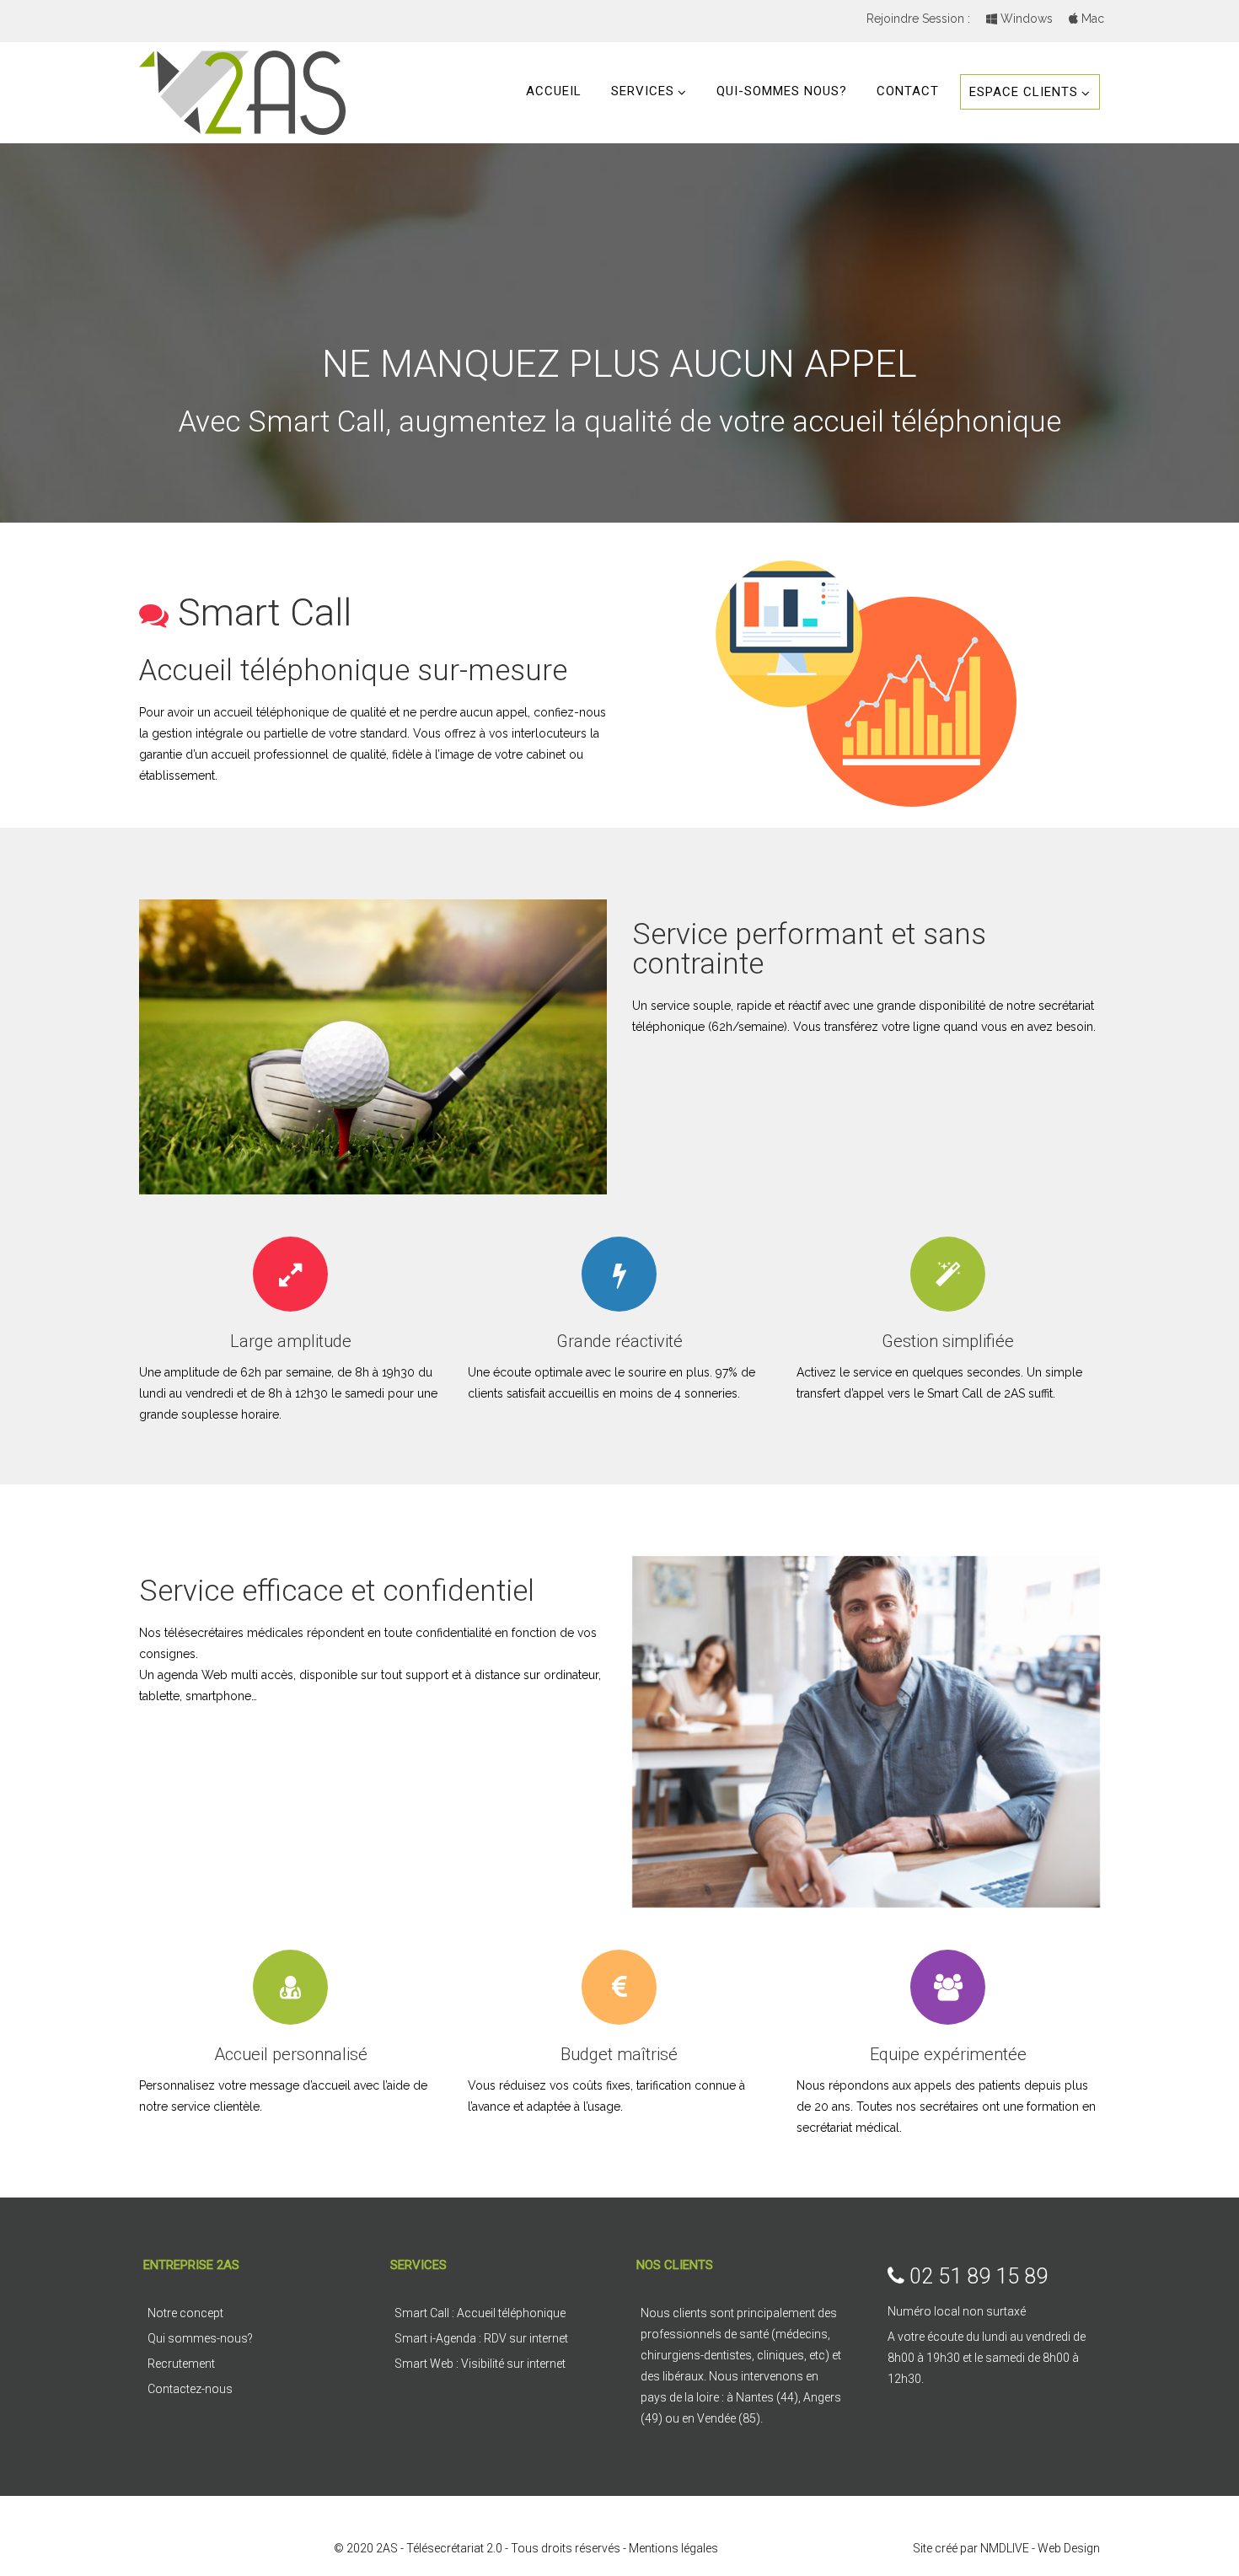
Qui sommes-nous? (200, 2338)
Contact (908, 91)
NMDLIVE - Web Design (1040, 2548)
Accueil (554, 91)
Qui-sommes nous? (782, 91)
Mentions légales (673, 2548)
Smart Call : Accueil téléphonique (480, 2313)
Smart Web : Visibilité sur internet (480, 2364)
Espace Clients (1024, 92)
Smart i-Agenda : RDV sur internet (481, 2338)
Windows (1025, 19)
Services (643, 91)
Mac (1091, 19)
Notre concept (185, 2313)
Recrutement (181, 2364)
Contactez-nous (190, 2389)
